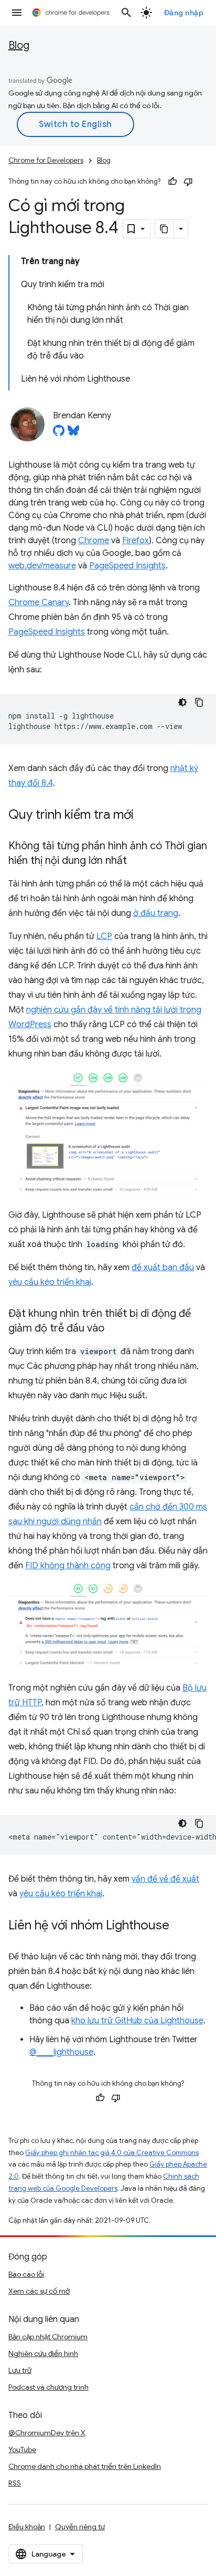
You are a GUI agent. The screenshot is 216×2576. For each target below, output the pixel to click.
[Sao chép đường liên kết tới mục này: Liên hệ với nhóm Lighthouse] (180, 1926)
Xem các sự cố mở (39, 2291)
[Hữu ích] (172, 182)
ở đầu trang (156, 913)
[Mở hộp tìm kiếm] (126, 13)
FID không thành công (68, 1566)
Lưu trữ (20, 2370)
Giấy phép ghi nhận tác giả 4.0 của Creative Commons (112, 2153)
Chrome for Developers (46, 160)
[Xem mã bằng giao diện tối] (182, 702)
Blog (19, 45)
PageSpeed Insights (127, 566)
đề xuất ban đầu (163, 1268)
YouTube (22, 2450)
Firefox (136, 541)
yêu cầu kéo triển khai (50, 1282)
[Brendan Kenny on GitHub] (59, 434)
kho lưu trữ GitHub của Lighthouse (137, 2021)
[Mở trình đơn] (17, 13)
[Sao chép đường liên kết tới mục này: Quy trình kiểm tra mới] (144, 816)
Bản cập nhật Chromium (48, 2337)
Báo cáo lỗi (26, 2274)
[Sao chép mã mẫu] (199, 702)
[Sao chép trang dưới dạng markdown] (165, 229)
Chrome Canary (39, 603)
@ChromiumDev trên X (47, 2433)
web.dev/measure (42, 566)
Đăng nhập (184, 13)
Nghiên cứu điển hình (43, 2353)
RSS (15, 2483)
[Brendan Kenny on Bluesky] (73, 434)
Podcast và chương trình (48, 2387)
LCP (104, 936)
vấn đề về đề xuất (165, 1879)
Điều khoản (27, 2527)
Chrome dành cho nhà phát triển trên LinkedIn (85, 2466)
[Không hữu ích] (188, 182)
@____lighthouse (61, 2052)
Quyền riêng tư (80, 2527)
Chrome (94, 541)
